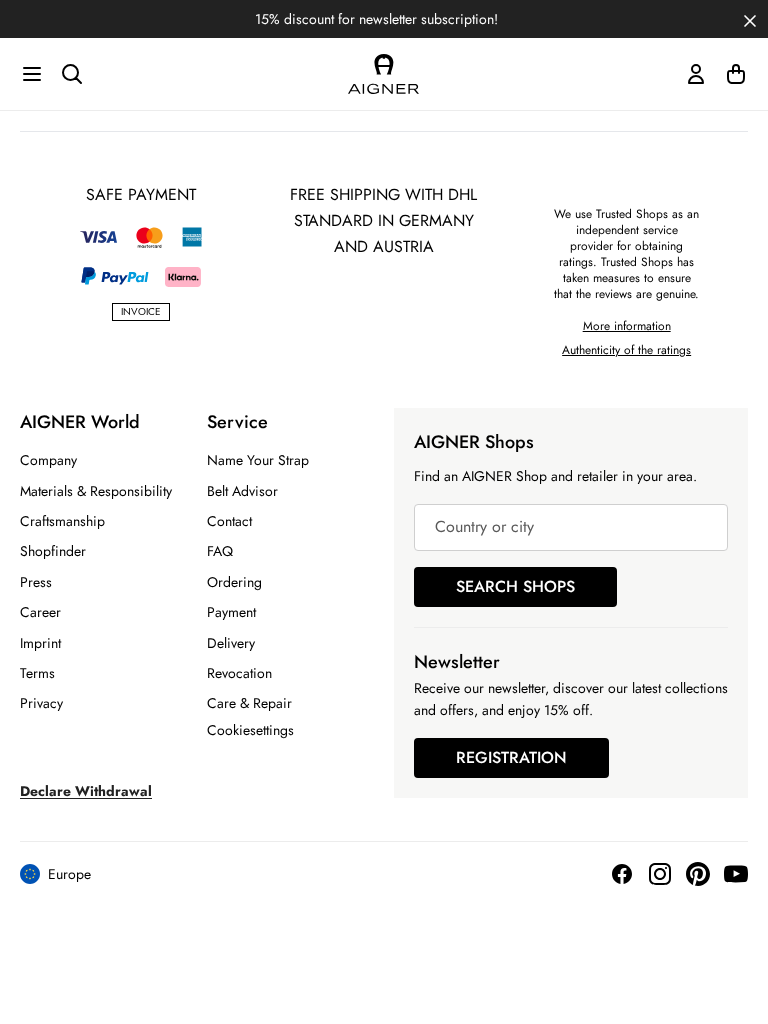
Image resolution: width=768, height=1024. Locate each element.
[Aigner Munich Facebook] (622, 874)
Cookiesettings (250, 730)
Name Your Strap (258, 460)
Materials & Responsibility (96, 491)
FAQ (220, 551)
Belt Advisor (242, 491)
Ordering (234, 582)
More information (627, 326)
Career (40, 612)
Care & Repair (249, 703)
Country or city (484, 527)
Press (36, 582)
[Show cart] (736, 74)
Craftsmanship (62, 521)
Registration (511, 757)
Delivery (231, 643)
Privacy (41, 703)
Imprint (40, 643)
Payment (231, 612)
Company (48, 460)
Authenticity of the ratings (626, 350)
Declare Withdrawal (86, 791)
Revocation (239, 673)
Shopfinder (53, 551)
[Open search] (72, 74)
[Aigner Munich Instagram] (660, 874)
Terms (37, 673)
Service (237, 422)
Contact (229, 521)
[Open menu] (32, 74)
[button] (750, 19)
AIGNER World (80, 422)
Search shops (515, 586)
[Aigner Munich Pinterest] (698, 874)
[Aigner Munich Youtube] (736, 874)
